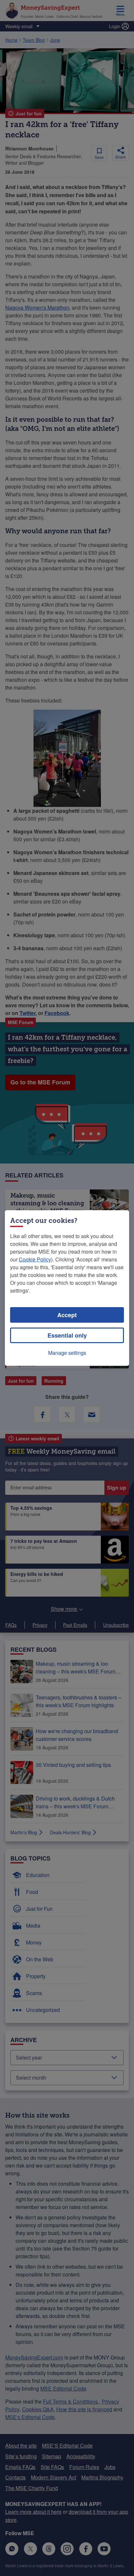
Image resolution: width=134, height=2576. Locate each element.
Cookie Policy (35, 1259)
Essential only (67, 1335)
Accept (67, 1315)
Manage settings (67, 1353)
